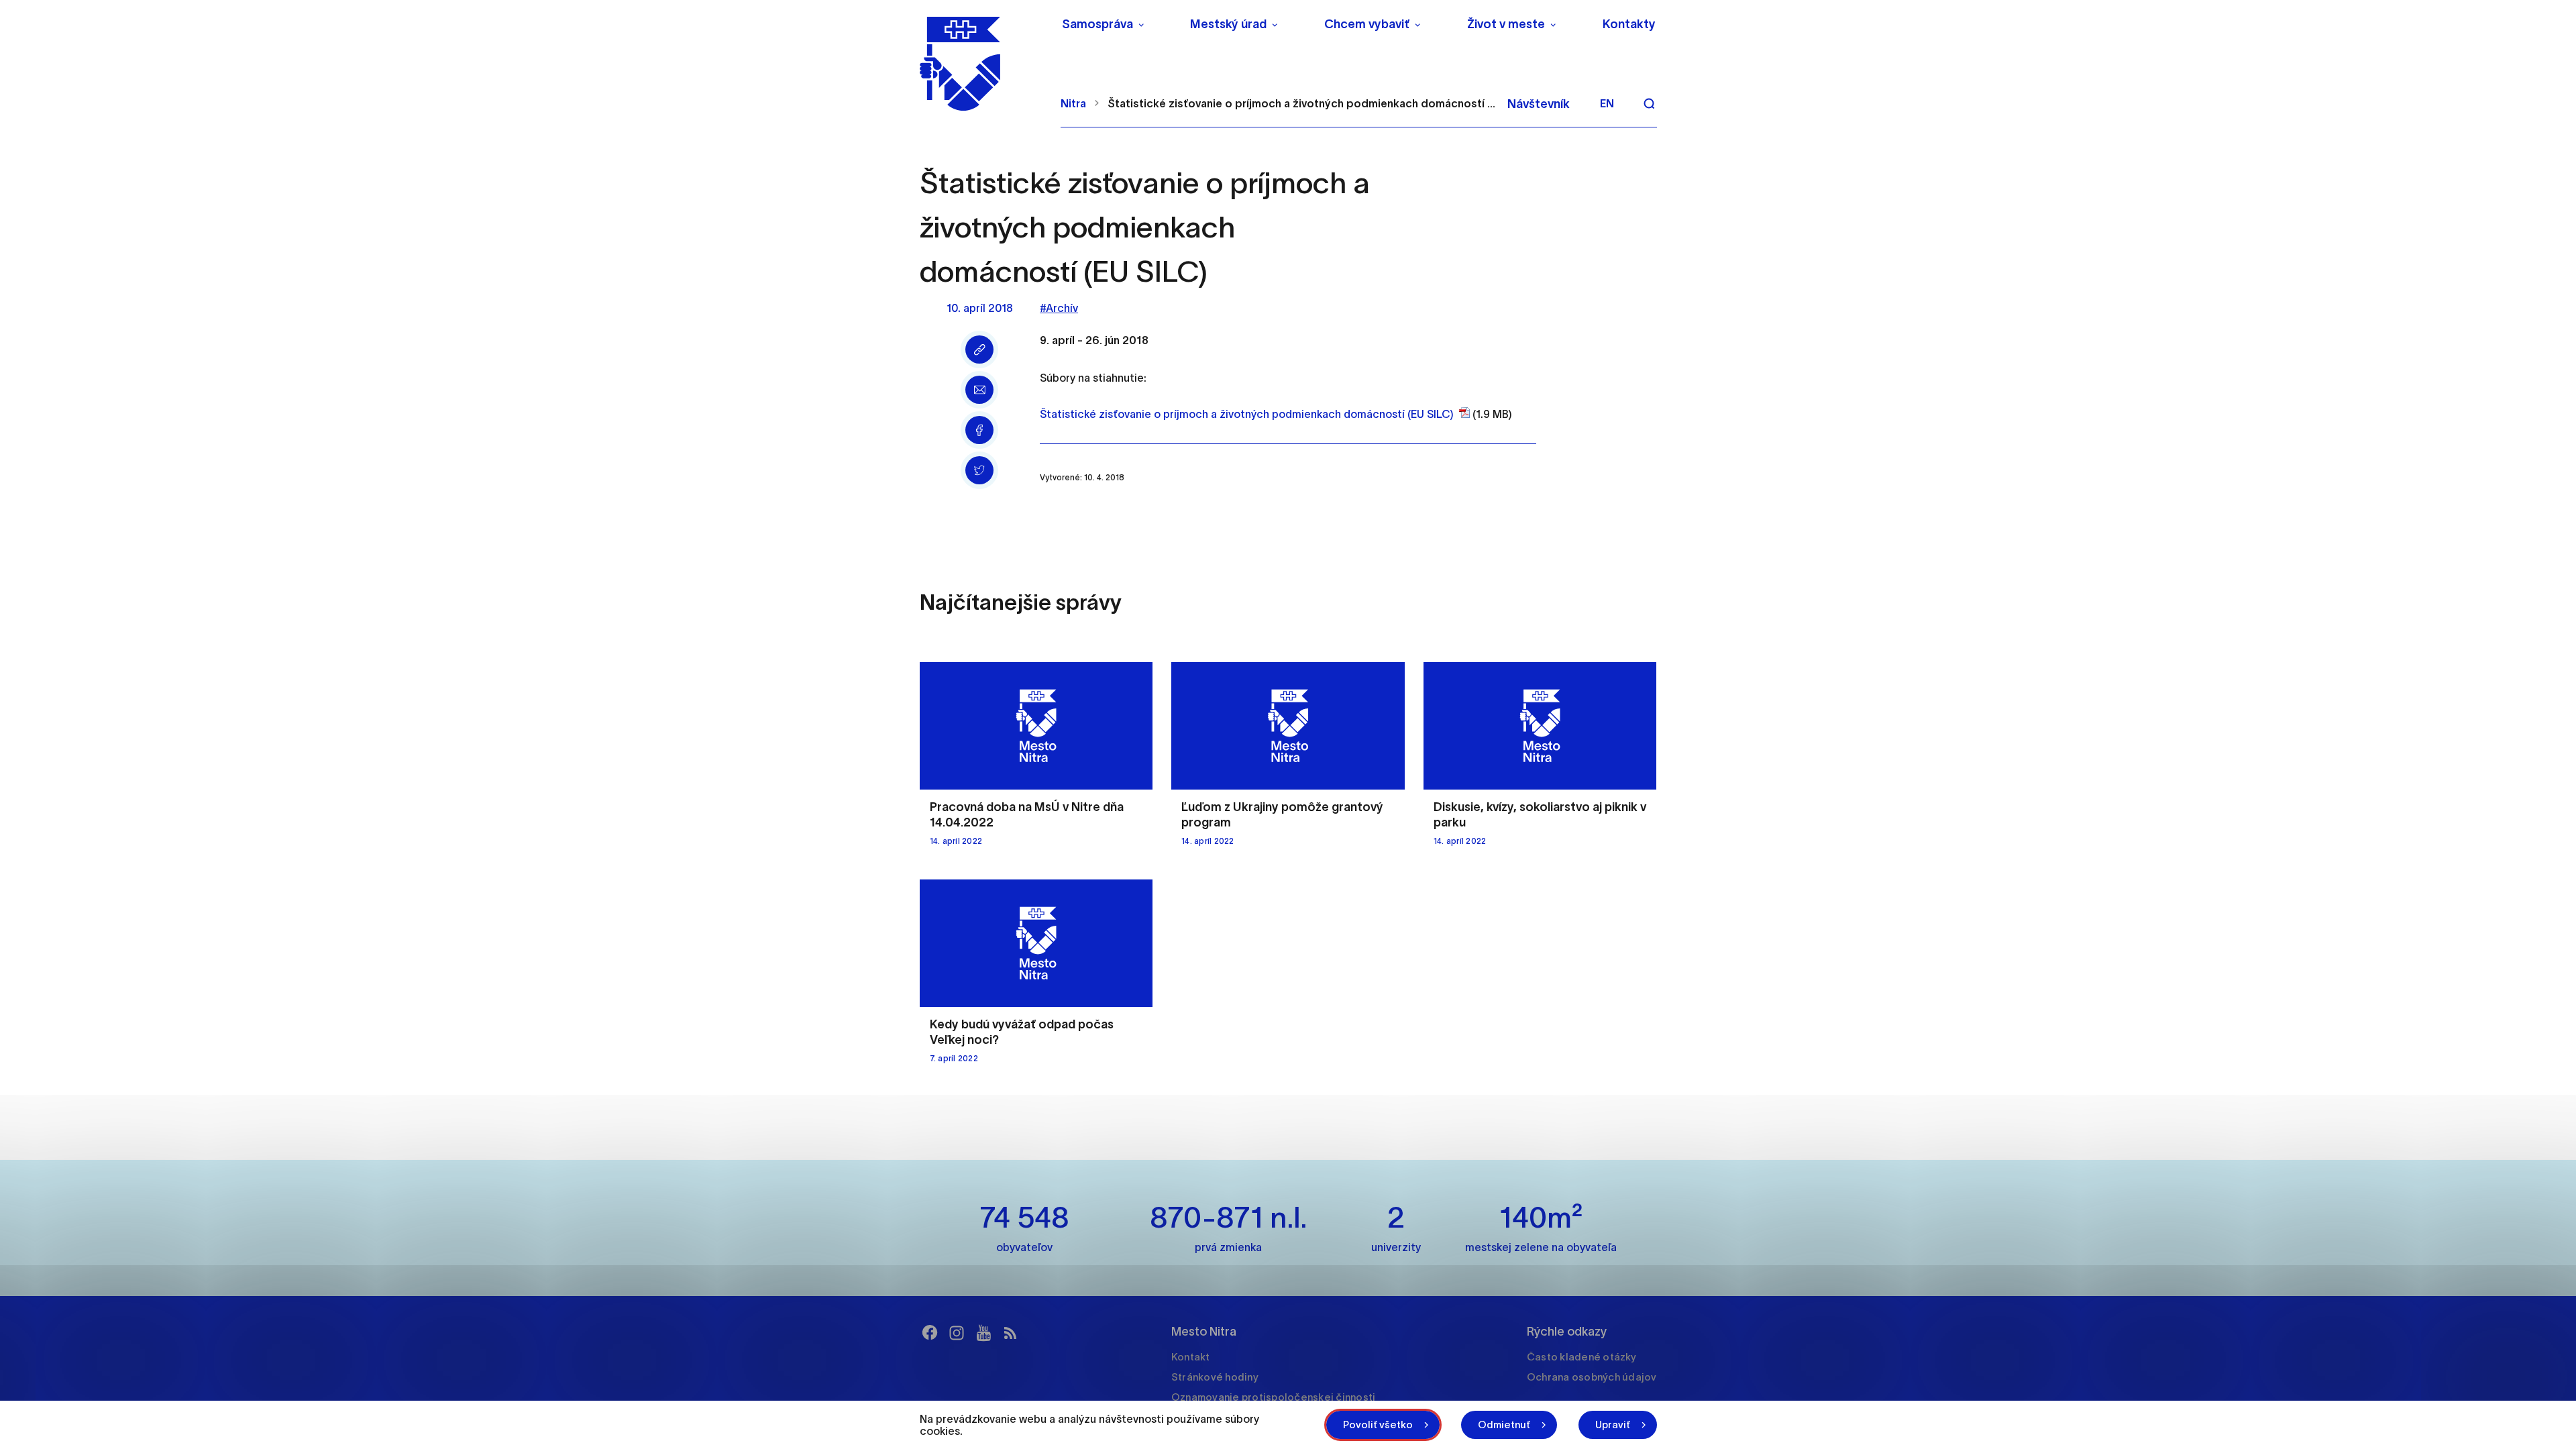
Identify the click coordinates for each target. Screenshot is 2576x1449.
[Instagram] (957, 1333)
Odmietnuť (1504, 1425)
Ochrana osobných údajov (1592, 1377)
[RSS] (1010, 1333)
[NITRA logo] (982, 64)
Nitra (1073, 103)
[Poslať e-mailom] (979, 390)
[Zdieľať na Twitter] (979, 470)
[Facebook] (930, 1333)
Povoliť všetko (1378, 1425)
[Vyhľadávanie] (1649, 103)
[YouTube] (983, 1333)
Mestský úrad (1228, 24)
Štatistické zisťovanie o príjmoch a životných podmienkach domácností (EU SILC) (1247, 414)
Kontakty (1629, 24)
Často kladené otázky (1581, 1357)
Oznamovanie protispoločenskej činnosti (1274, 1397)
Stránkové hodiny (1215, 1377)
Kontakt (1191, 1357)
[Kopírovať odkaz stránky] (979, 350)
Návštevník (1539, 104)
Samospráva (1097, 24)
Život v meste (1506, 24)
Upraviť (1613, 1425)
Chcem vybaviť (1367, 24)
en (1607, 103)
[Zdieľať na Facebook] (979, 430)
